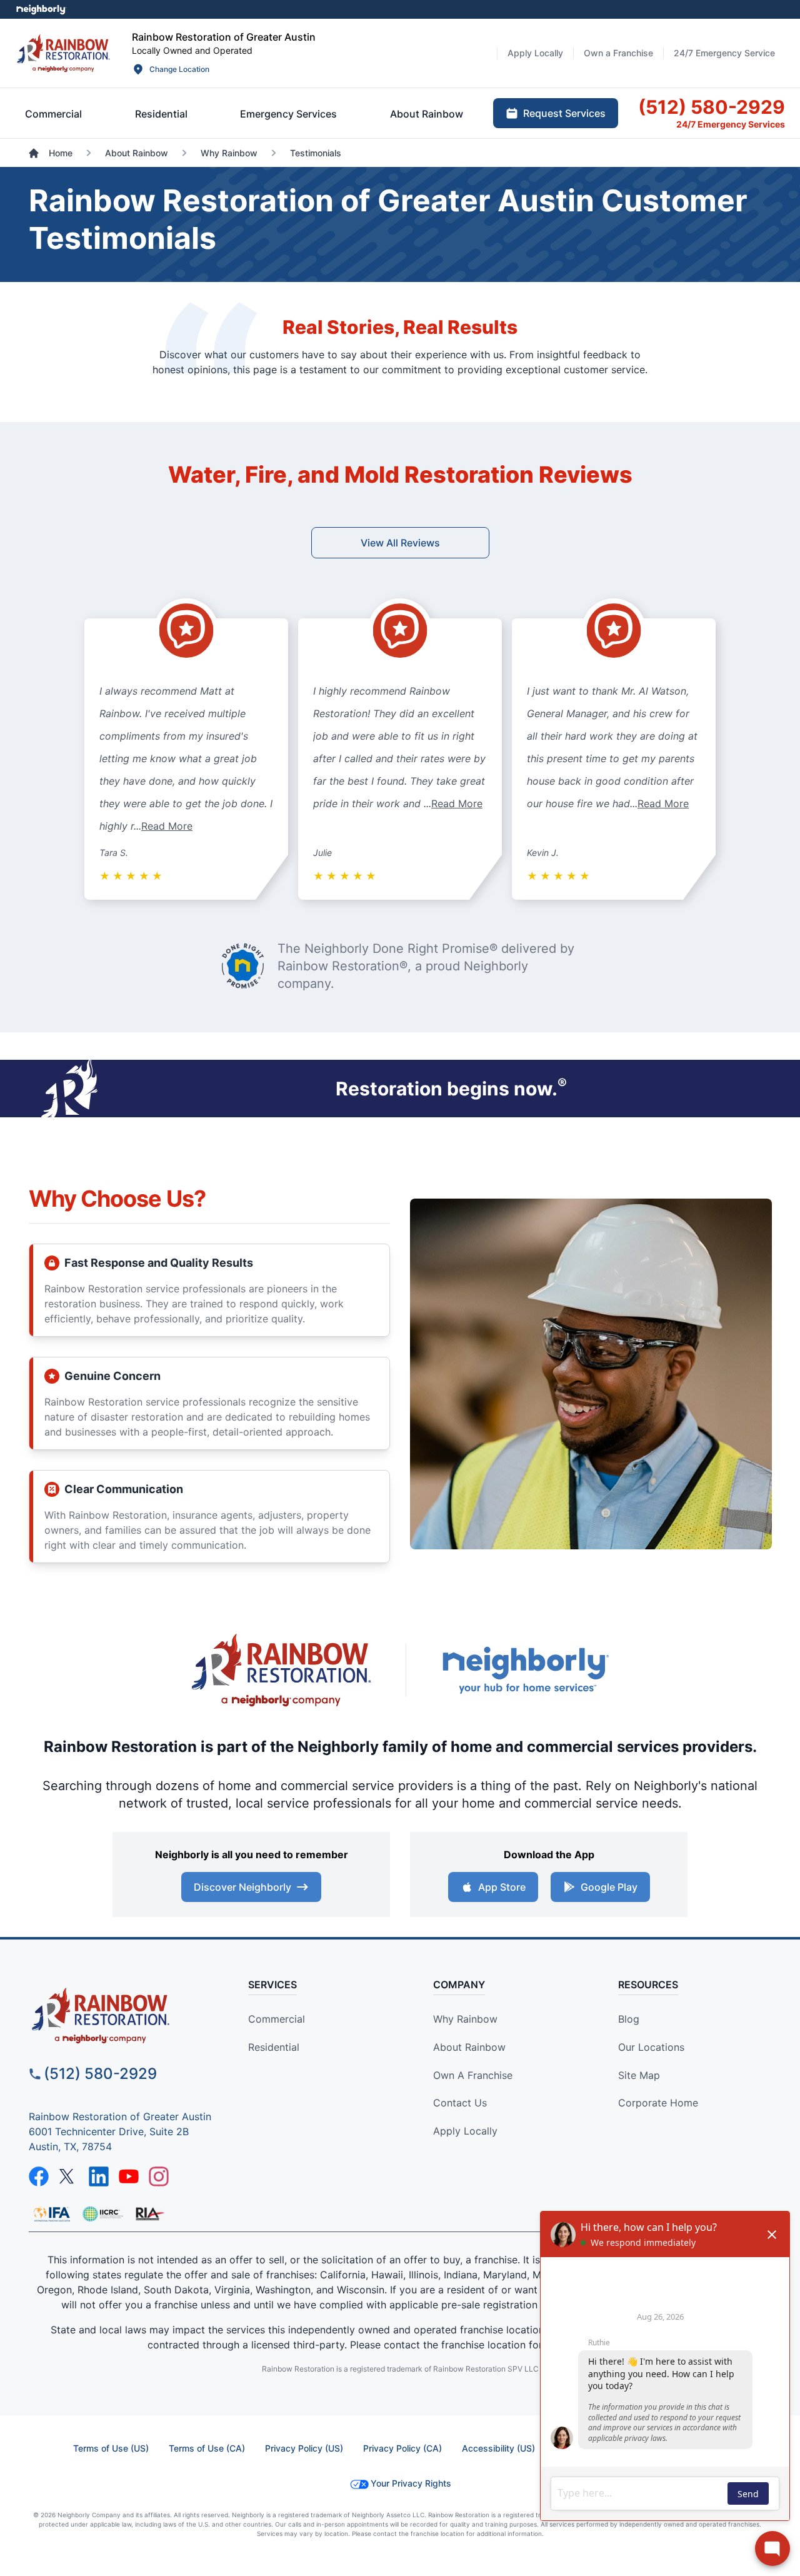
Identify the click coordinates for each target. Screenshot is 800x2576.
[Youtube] (129, 2176)
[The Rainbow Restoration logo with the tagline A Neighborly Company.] (281, 1670)
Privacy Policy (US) (304, 2448)
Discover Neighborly (242, 1887)
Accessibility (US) (498, 2448)
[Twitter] (69, 2176)
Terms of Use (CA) (207, 2448)
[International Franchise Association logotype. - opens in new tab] (102, 2214)
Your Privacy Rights (411, 2483)
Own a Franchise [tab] (618, 53)
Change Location (179, 69)
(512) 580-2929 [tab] (712, 107)
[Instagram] (159, 2176)
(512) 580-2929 (100, 2074)
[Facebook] (39, 2176)
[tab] (53, 114)
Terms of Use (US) (111, 2448)
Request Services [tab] (564, 113)
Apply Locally (465, 2131)
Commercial (277, 2019)
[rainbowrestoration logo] (123, 2015)
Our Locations (651, 2047)
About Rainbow (469, 2047)
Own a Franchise (473, 2075)
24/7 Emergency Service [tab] (724, 53)
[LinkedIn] (99, 2176)
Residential (274, 2047)
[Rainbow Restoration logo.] (63, 53)
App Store (502, 1887)
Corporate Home (658, 2103)
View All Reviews (400, 543)
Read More (167, 826)
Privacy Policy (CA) (402, 2448)
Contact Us (460, 2103)
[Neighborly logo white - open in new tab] (41, 9)
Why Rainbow (465, 2019)
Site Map (639, 2075)
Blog (629, 2019)
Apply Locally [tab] (535, 53)
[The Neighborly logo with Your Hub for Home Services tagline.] (525, 1670)
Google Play (609, 1887)
